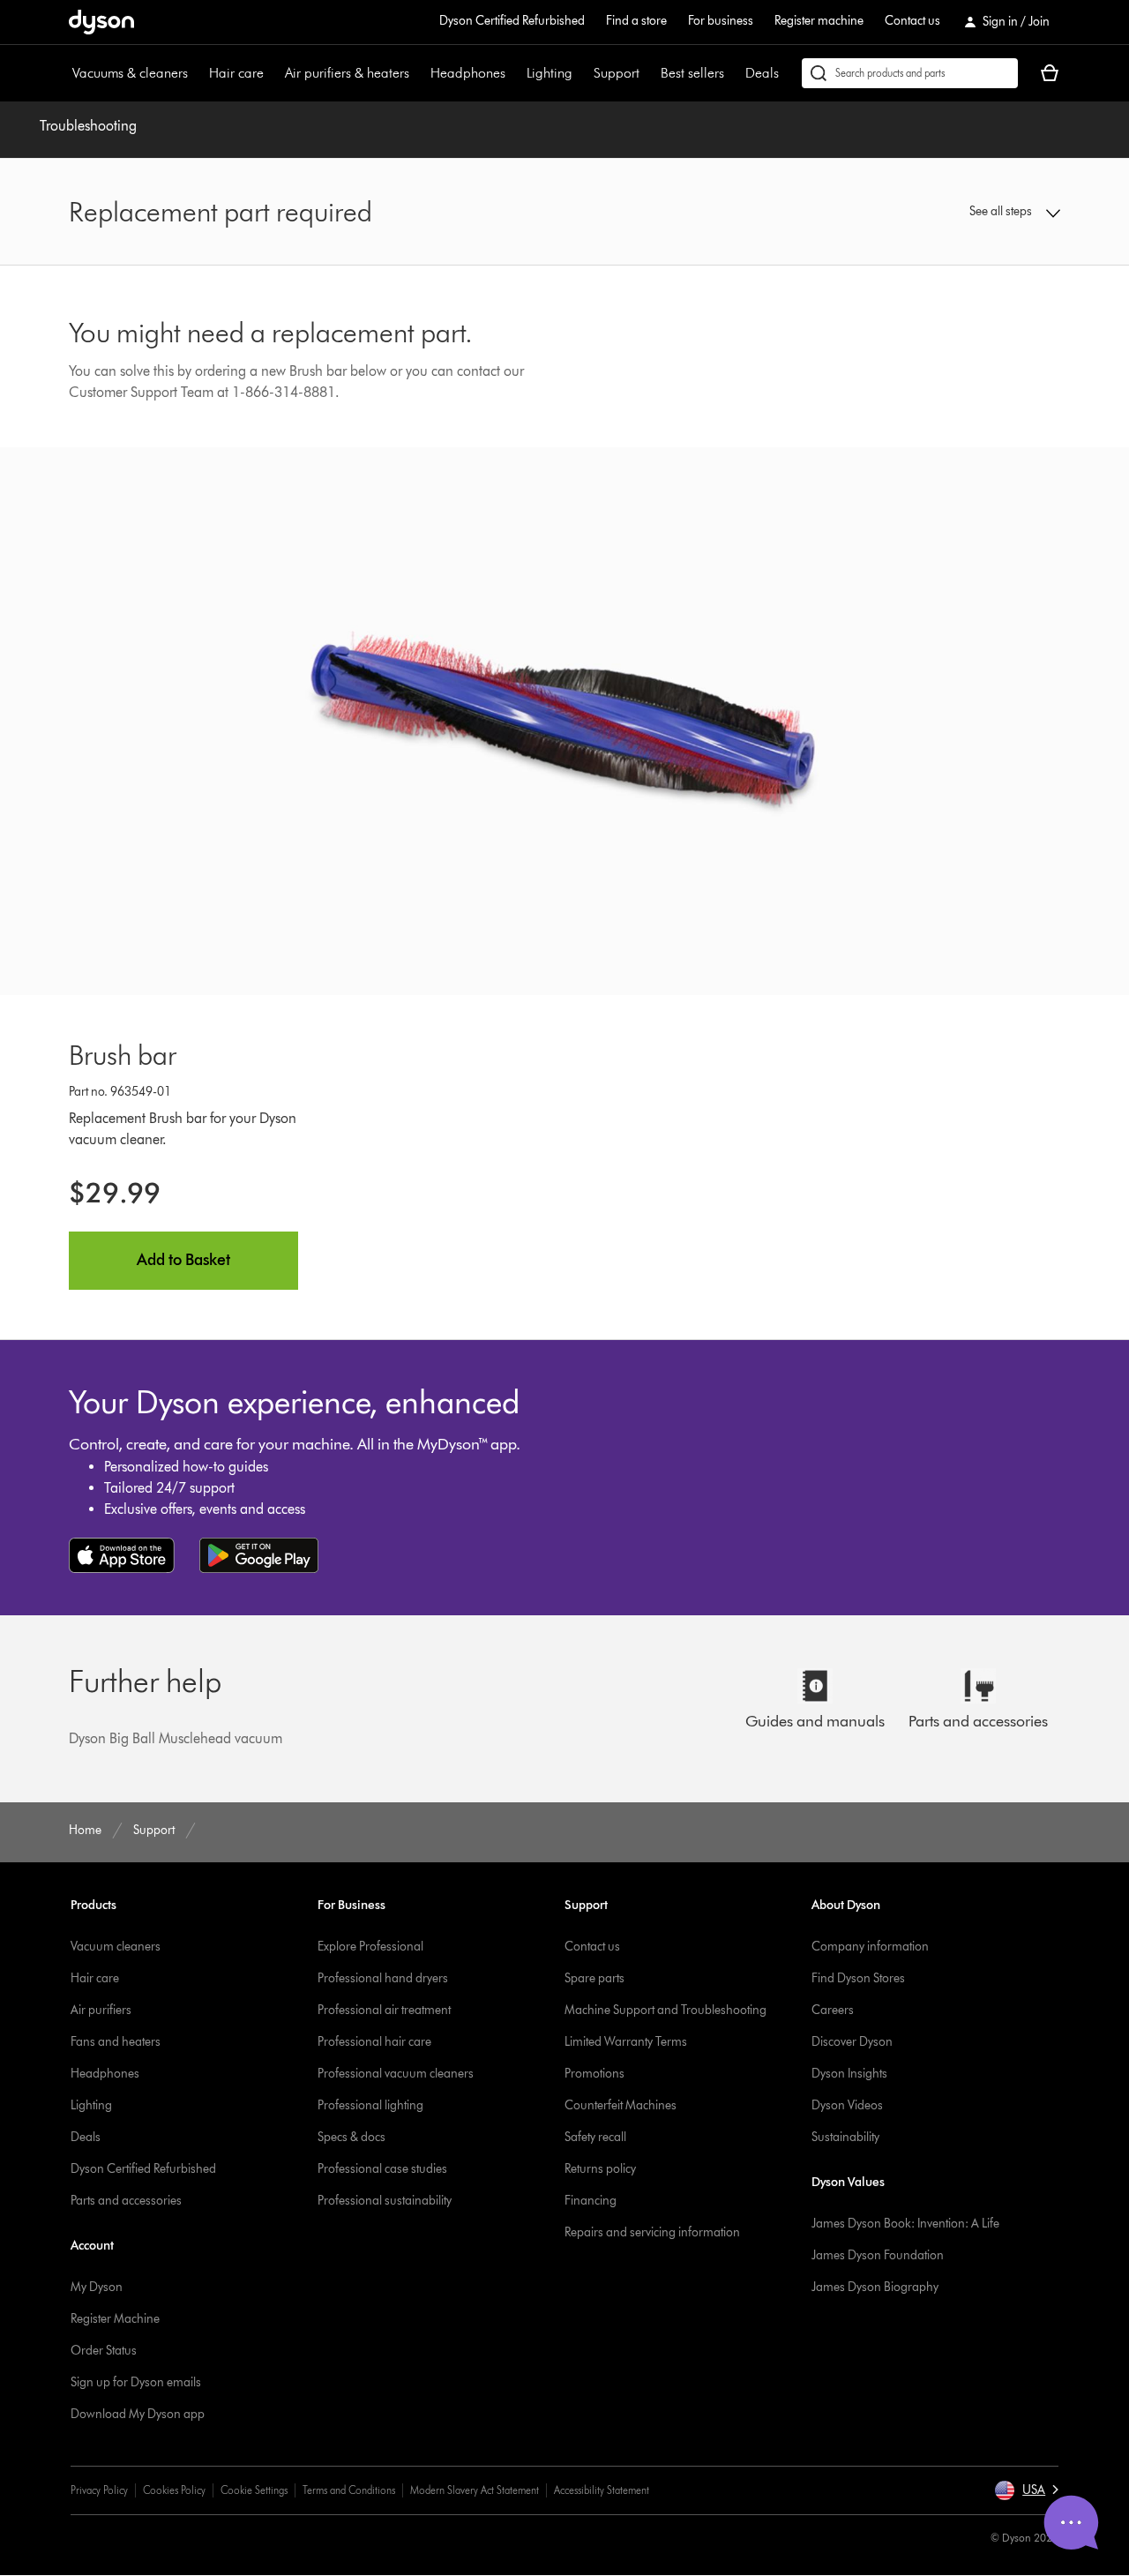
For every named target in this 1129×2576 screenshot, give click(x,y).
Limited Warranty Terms (626, 2042)
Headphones (468, 73)
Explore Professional (370, 1947)
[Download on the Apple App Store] (122, 1555)
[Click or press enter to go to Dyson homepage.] (101, 22)
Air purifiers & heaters (347, 73)
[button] (946, 212)
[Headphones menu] (514, 73)
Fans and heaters (116, 2042)
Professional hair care (374, 2042)
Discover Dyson (852, 2042)
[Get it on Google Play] (259, 1555)
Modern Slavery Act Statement (475, 2490)
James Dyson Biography (875, 2287)
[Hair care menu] (273, 73)
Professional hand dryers (383, 1978)
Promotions (594, 2074)
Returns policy (600, 2169)
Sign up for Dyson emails (136, 2382)
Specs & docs (351, 2137)
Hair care (236, 73)
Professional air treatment (384, 2010)
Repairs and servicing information (652, 2232)
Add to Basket (183, 1260)
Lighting (550, 73)
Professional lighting (370, 2105)
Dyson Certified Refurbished (512, 21)
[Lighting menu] (581, 73)
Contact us (912, 21)
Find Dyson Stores (858, 1978)
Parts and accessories (126, 2201)
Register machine (819, 21)
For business (721, 21)
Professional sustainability (385, 2201)
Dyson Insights (849, 2074)
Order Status (104, 2351)
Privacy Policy (99, 2490)
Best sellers (692, 73)
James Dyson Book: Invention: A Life (905, 2224)
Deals (762, 73)
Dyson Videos (847, 2105)
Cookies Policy (174, 2490)
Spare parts (594, 1978)
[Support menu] (648, 73)
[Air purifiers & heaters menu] (418, 73)
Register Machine (115, 2319)
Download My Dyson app (138, 2414)
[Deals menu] (788, 73)
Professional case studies (382, 2169)
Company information (870, 1947)
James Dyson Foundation (878, 2255)
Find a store (636, 21)
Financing (591, 2201)
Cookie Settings (254, 2490)
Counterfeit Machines (621, 2105)
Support (617, 73)
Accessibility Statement (602, 2490)
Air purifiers (101, 2010)
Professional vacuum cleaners (396, 2074)
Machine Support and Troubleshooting (665, 2010)
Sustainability (845, 2137)
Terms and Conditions (349, 2490)
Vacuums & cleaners (130, 73)
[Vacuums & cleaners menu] (197, 73)
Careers (833, 2010)
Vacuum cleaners (116, 1947)
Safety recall (595, 2137)
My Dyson (97, 2287)
